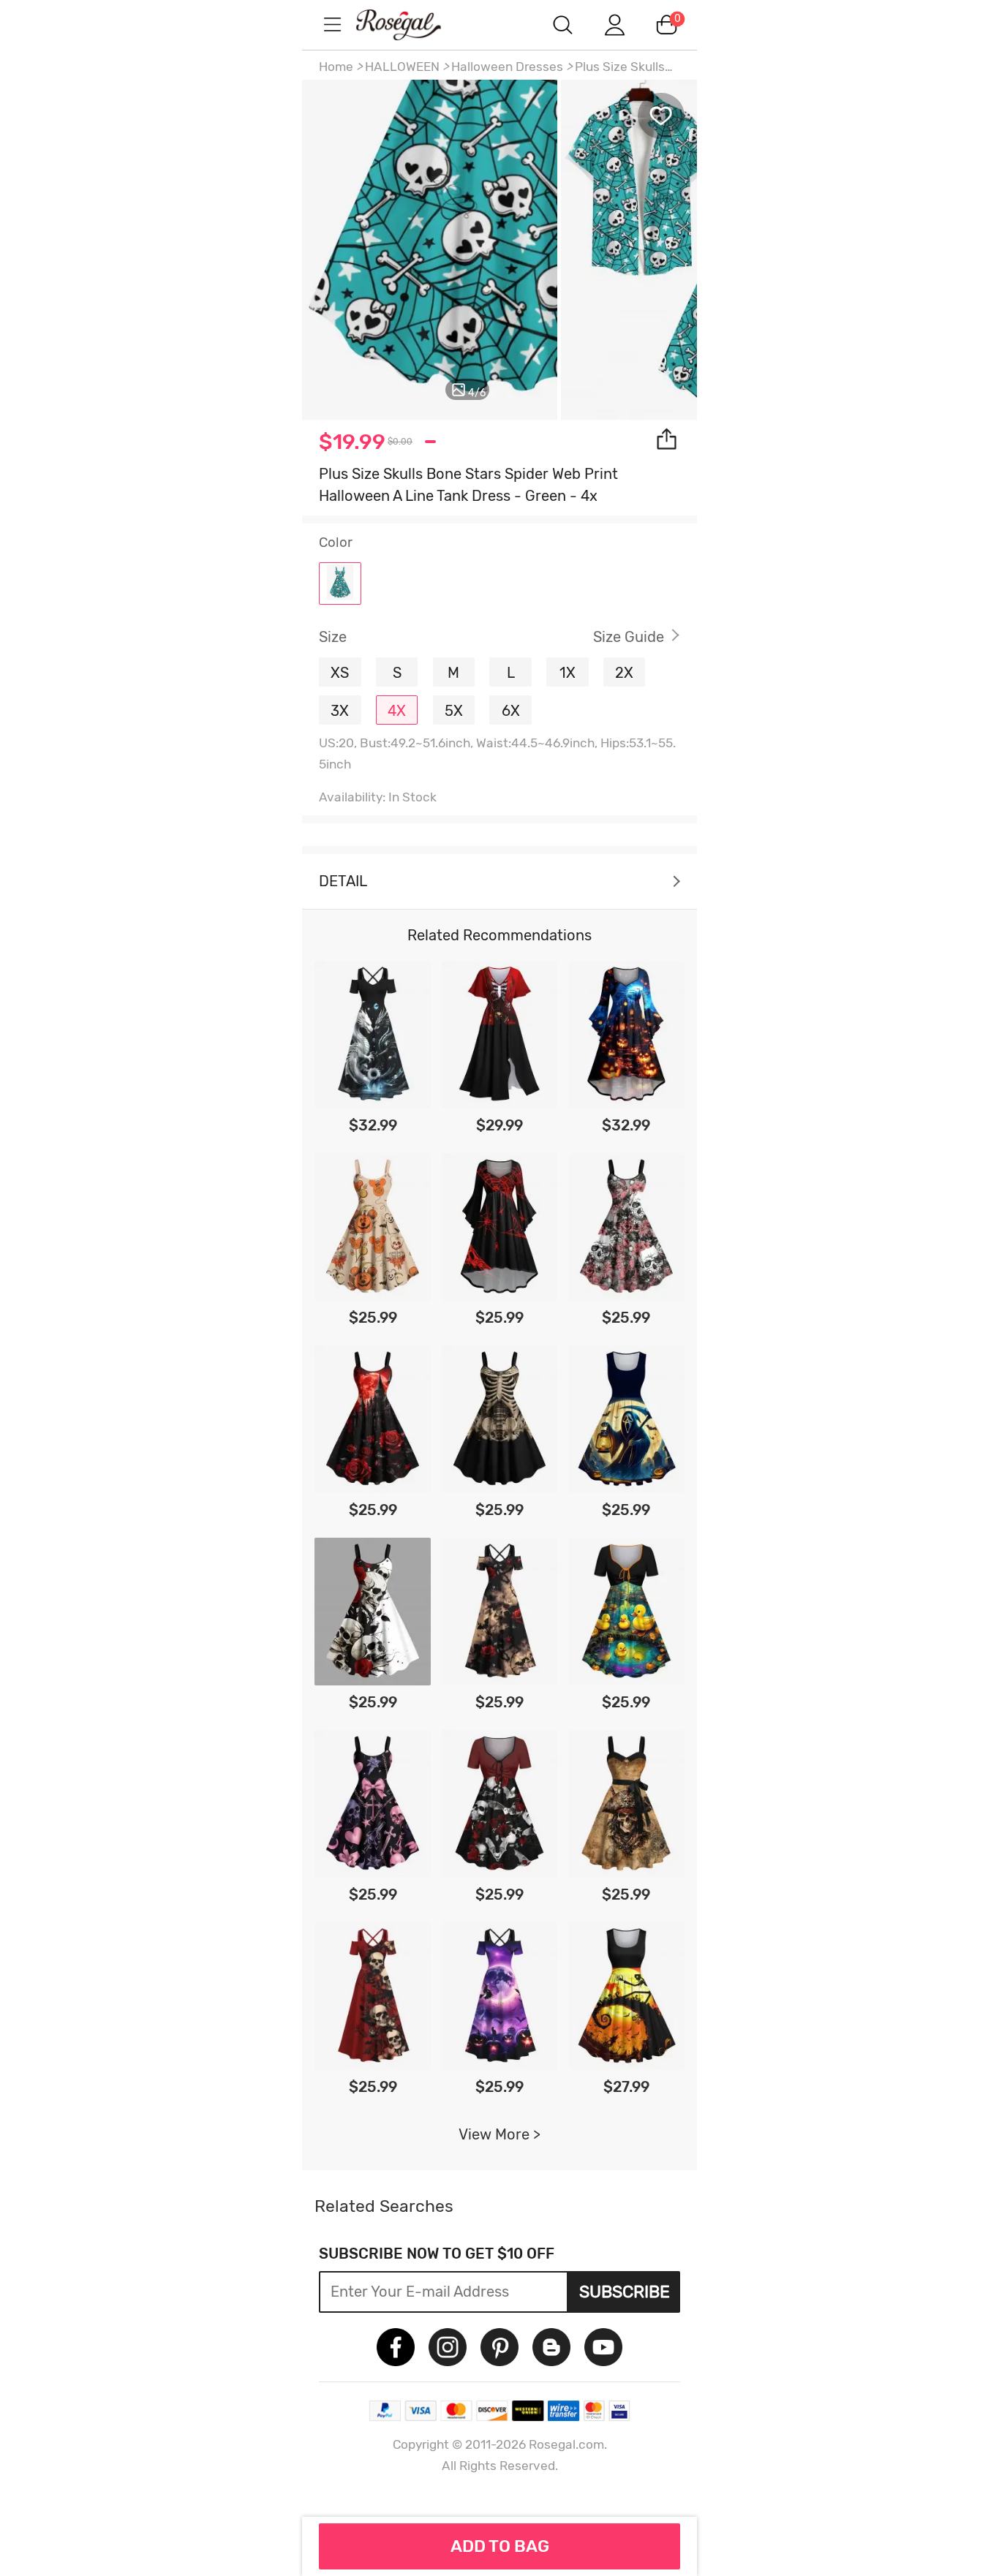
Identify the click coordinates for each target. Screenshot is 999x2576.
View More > (499, 2134)
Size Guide (629, 637)
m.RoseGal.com (412, 24)
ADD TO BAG (500, 2546)
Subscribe (625, 2292)
